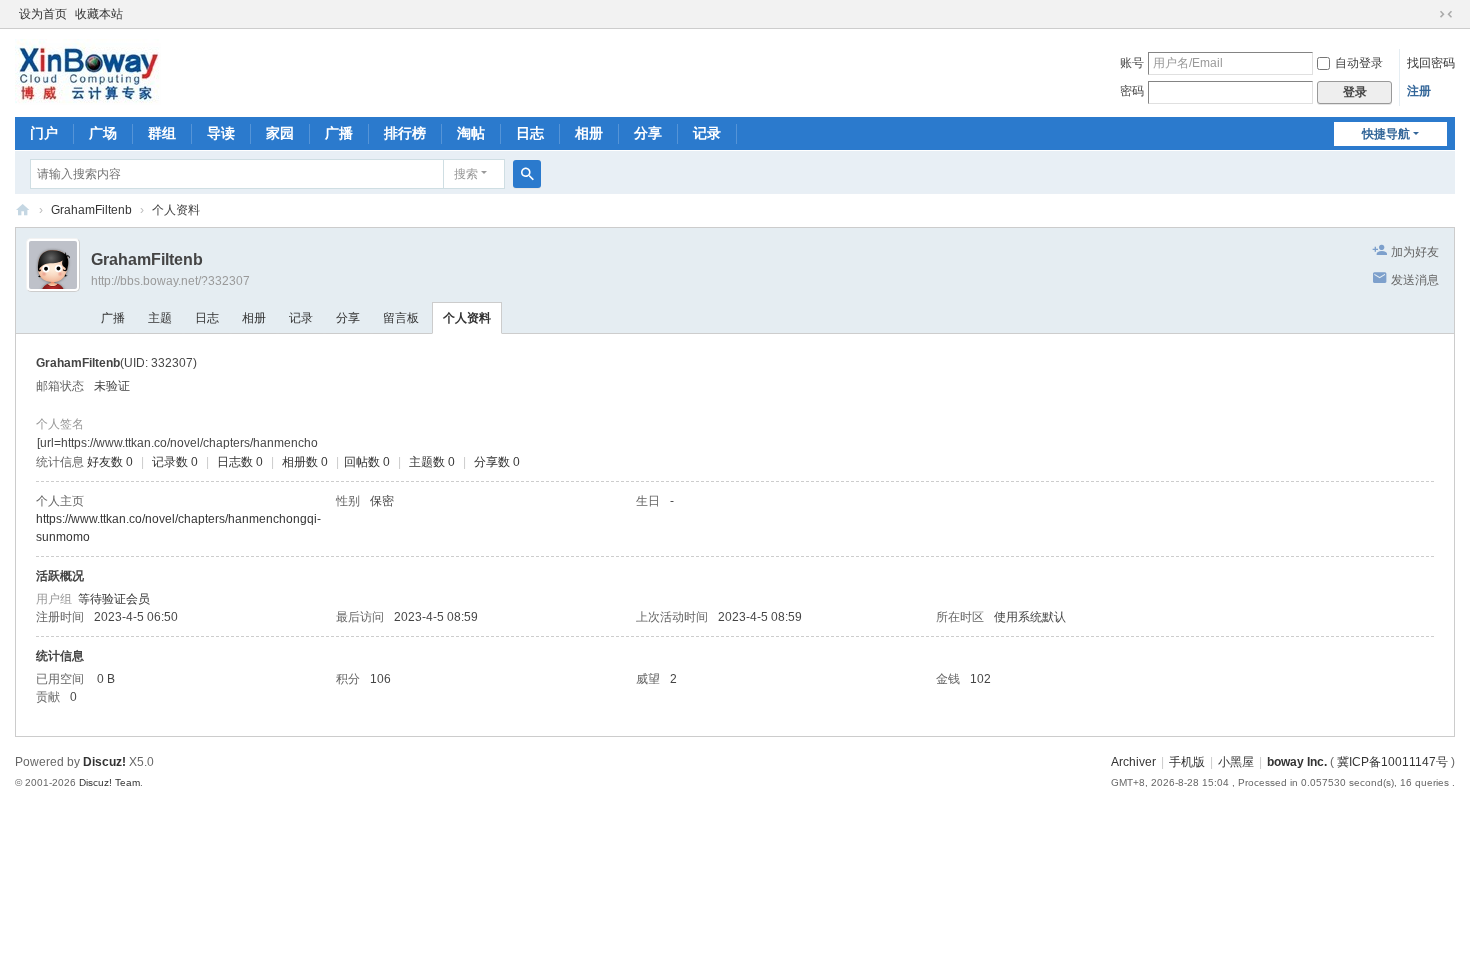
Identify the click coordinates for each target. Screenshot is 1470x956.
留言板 (401, 318)
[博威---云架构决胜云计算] (88, 71)
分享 (648, 133)
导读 (221, 133)
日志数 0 (240, 462)
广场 (103, 133)
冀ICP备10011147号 (1392, 762)
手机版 (1187, 762)
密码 (1132, 91)
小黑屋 (1236, 762)
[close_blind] (1427, 14)
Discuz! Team (109, 782)
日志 (530, 133)
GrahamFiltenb (91, 210)
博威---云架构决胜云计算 (23, 210)
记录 (707, 133)
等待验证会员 (114, 599)
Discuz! (104, 762)
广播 (339, 133)
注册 (1419, 91)
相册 (589, 133)
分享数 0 (497, 462)
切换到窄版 (1446, 14)
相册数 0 (305, 462)
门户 (44, 133)
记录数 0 (175, 462)
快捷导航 (1386, 134)
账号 (1132, 63)
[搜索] (527, 174)
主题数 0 (432, 462)
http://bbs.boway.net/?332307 (170, 281)
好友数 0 (110, 462)
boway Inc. (1297, 762)
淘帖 (471, 133)
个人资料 (467, 318)
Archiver (1133, 762)
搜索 (466, 174)
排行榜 (405, 133)
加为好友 (1415, 252)
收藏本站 (99, 14)
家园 (280, 133)
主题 (160, 318)
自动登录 (1359, 63)
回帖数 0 (367, 462)
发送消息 (1415, 280)
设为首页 (43, 14)
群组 (162, 133)
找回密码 (1431, 63)
